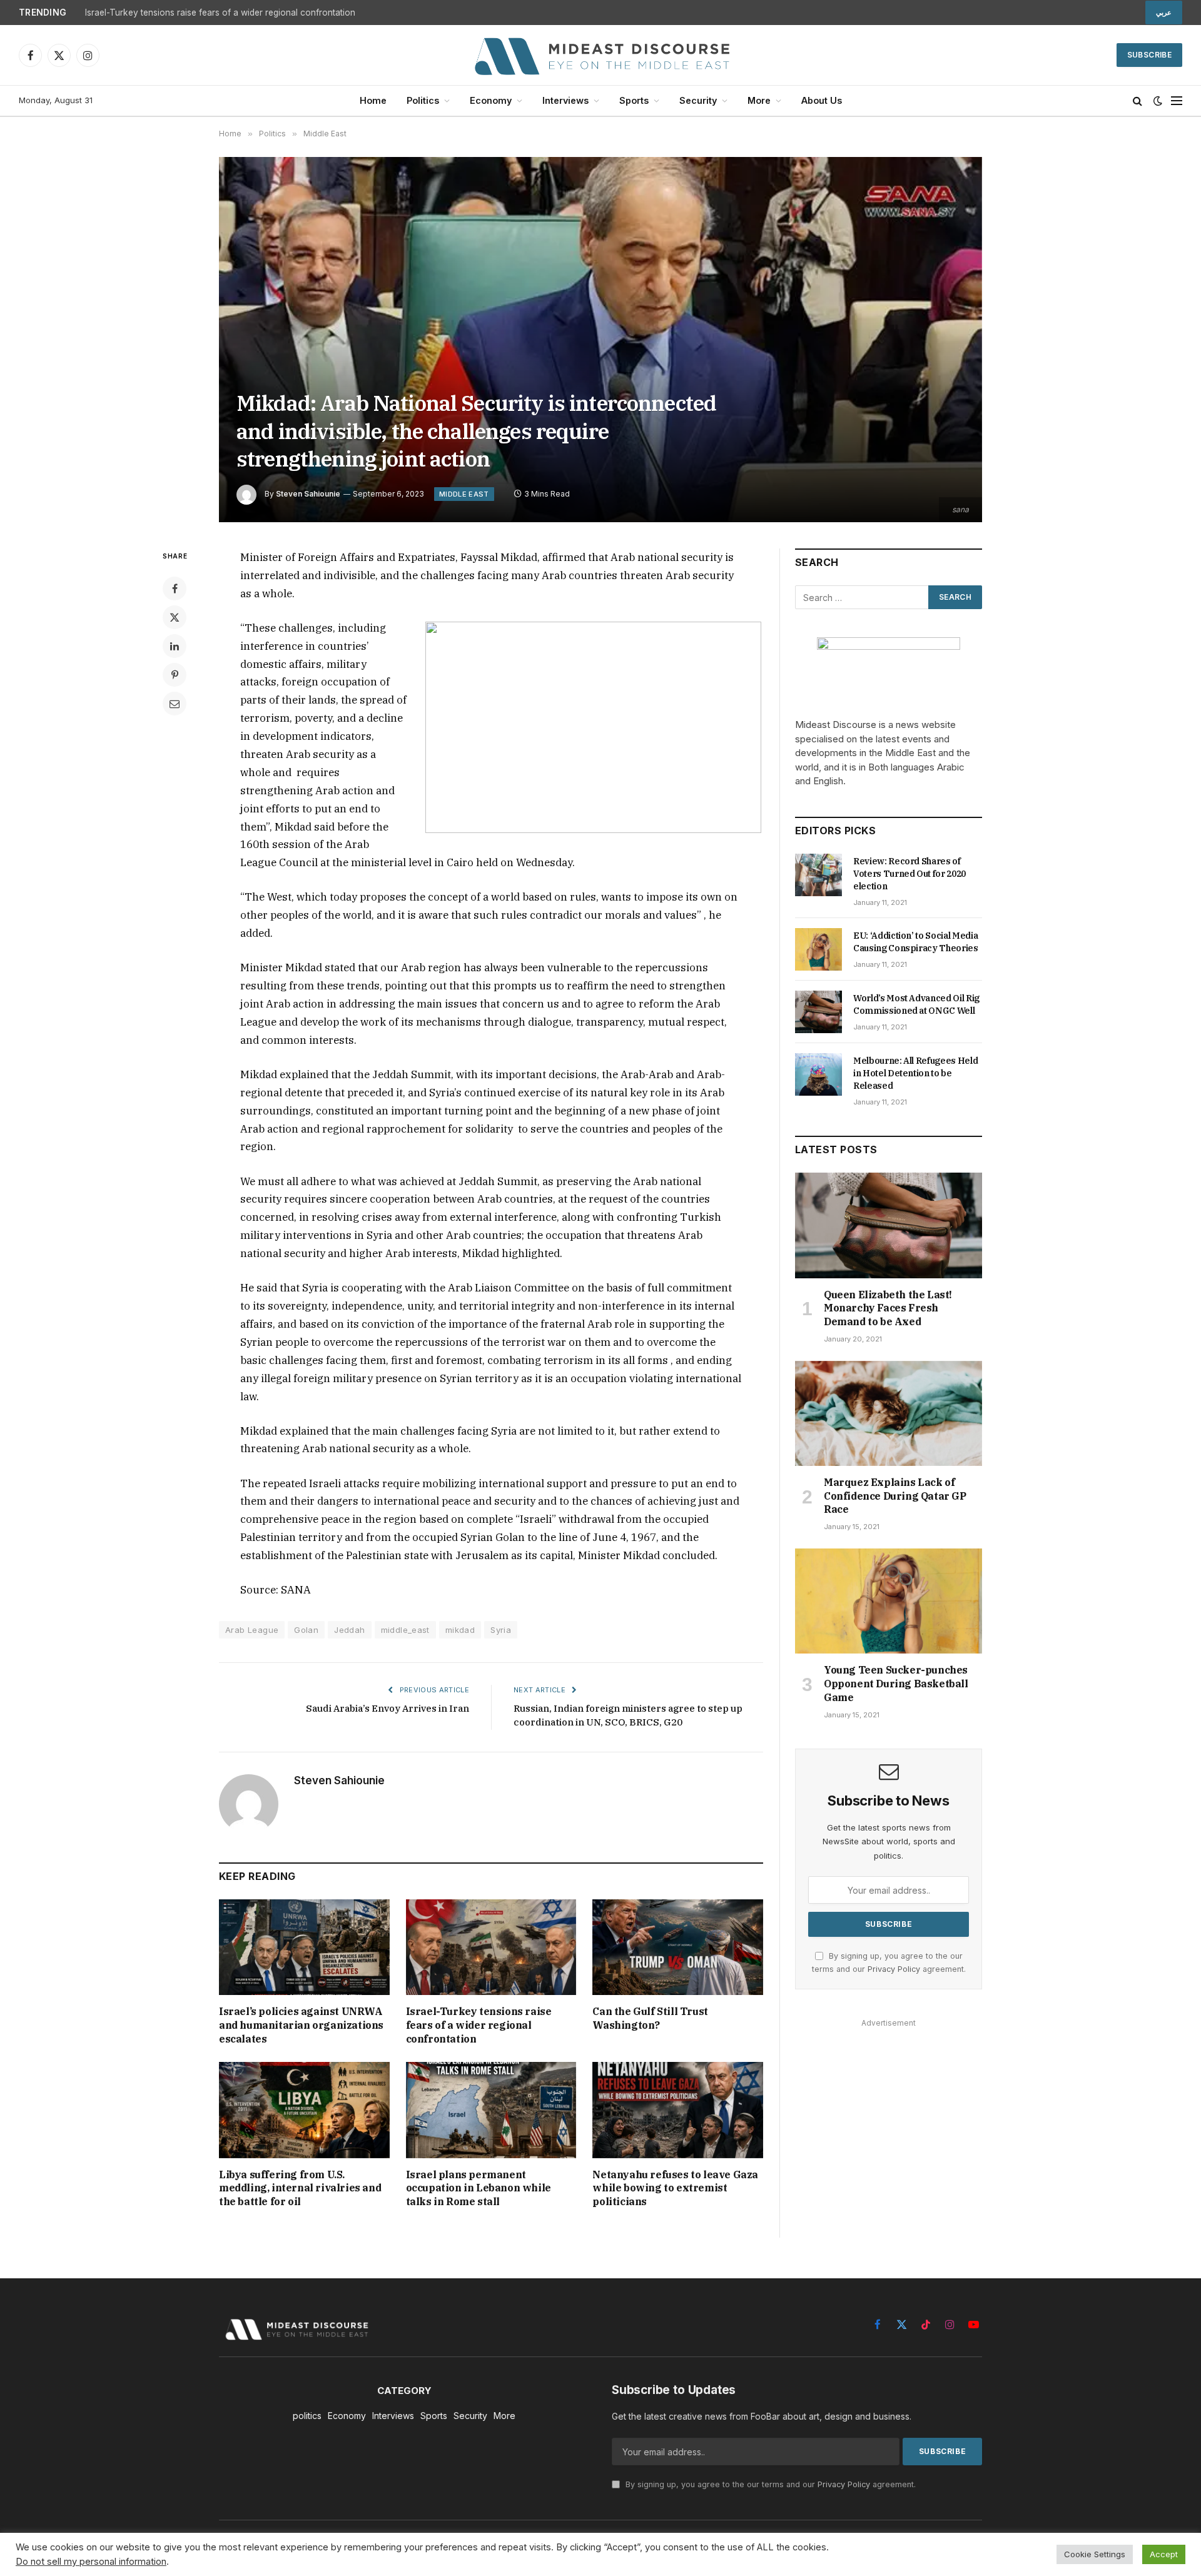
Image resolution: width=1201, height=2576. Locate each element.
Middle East (464, 494)
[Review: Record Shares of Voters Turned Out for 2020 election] (818, 875)
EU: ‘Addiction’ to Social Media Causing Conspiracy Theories (916, 942)
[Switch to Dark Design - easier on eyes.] (1158, 101)
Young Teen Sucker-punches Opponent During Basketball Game (896, 1684)
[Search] (1138, 101)
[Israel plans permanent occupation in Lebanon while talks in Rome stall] (491, 2110)
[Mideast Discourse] (600, 55)
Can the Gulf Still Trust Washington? (650, 2018)
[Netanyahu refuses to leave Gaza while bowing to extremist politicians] (678, 2110)
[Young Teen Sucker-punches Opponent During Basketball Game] (889, 1601)
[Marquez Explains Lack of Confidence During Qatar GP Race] (889, 1413)
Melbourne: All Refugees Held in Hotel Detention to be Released (915, 1073)
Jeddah (349, 1630)
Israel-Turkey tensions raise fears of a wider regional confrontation (220, 13)
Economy (491, 100)
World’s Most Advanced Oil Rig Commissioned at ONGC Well (916, 1004)
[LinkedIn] (175, 646)
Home (373, 100)
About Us (822, 100)
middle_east (405, 1630)
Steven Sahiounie (308, 494)
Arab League (252, 1630)
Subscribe (1149, 55)
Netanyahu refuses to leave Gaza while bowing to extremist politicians (675, 2188)
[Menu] (1177, 101)
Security (698, 100)
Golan (306, 1630)
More (759, 100)
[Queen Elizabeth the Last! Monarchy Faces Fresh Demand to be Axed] (889, 1225)
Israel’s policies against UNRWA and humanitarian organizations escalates (301, 2025)
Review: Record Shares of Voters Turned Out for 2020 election (910, 874)
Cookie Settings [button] (1095, 2554)
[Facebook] (175, 588)
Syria (501, 1630)
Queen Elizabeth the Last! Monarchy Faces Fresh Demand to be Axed (888, 1308)
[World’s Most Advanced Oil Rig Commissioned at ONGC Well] (818, 1012)
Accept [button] (1164, 2554)
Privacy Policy (894, 1969)
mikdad (460, 1630)
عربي (1164, 13)
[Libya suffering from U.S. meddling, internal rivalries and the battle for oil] (304, 2110)
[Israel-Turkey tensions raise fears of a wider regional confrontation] (491, 1947)
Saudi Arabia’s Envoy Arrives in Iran (388, 1708)
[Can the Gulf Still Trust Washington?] (678, 1947)
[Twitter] (175, 617)
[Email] (175, 704)
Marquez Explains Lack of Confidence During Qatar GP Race (895, 1496)
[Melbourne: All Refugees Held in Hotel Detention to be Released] (818, 1074)
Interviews (565, 100)
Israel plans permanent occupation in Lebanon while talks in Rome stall (479, 2188)
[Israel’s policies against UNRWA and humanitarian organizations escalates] (304, 1947)
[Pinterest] (175, 675)
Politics (423, 100)
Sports (634, 100)
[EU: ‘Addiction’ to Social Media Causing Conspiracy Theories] (818, 949)
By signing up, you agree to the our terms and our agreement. (769, 2484)
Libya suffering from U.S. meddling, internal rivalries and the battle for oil (300, 2188)
